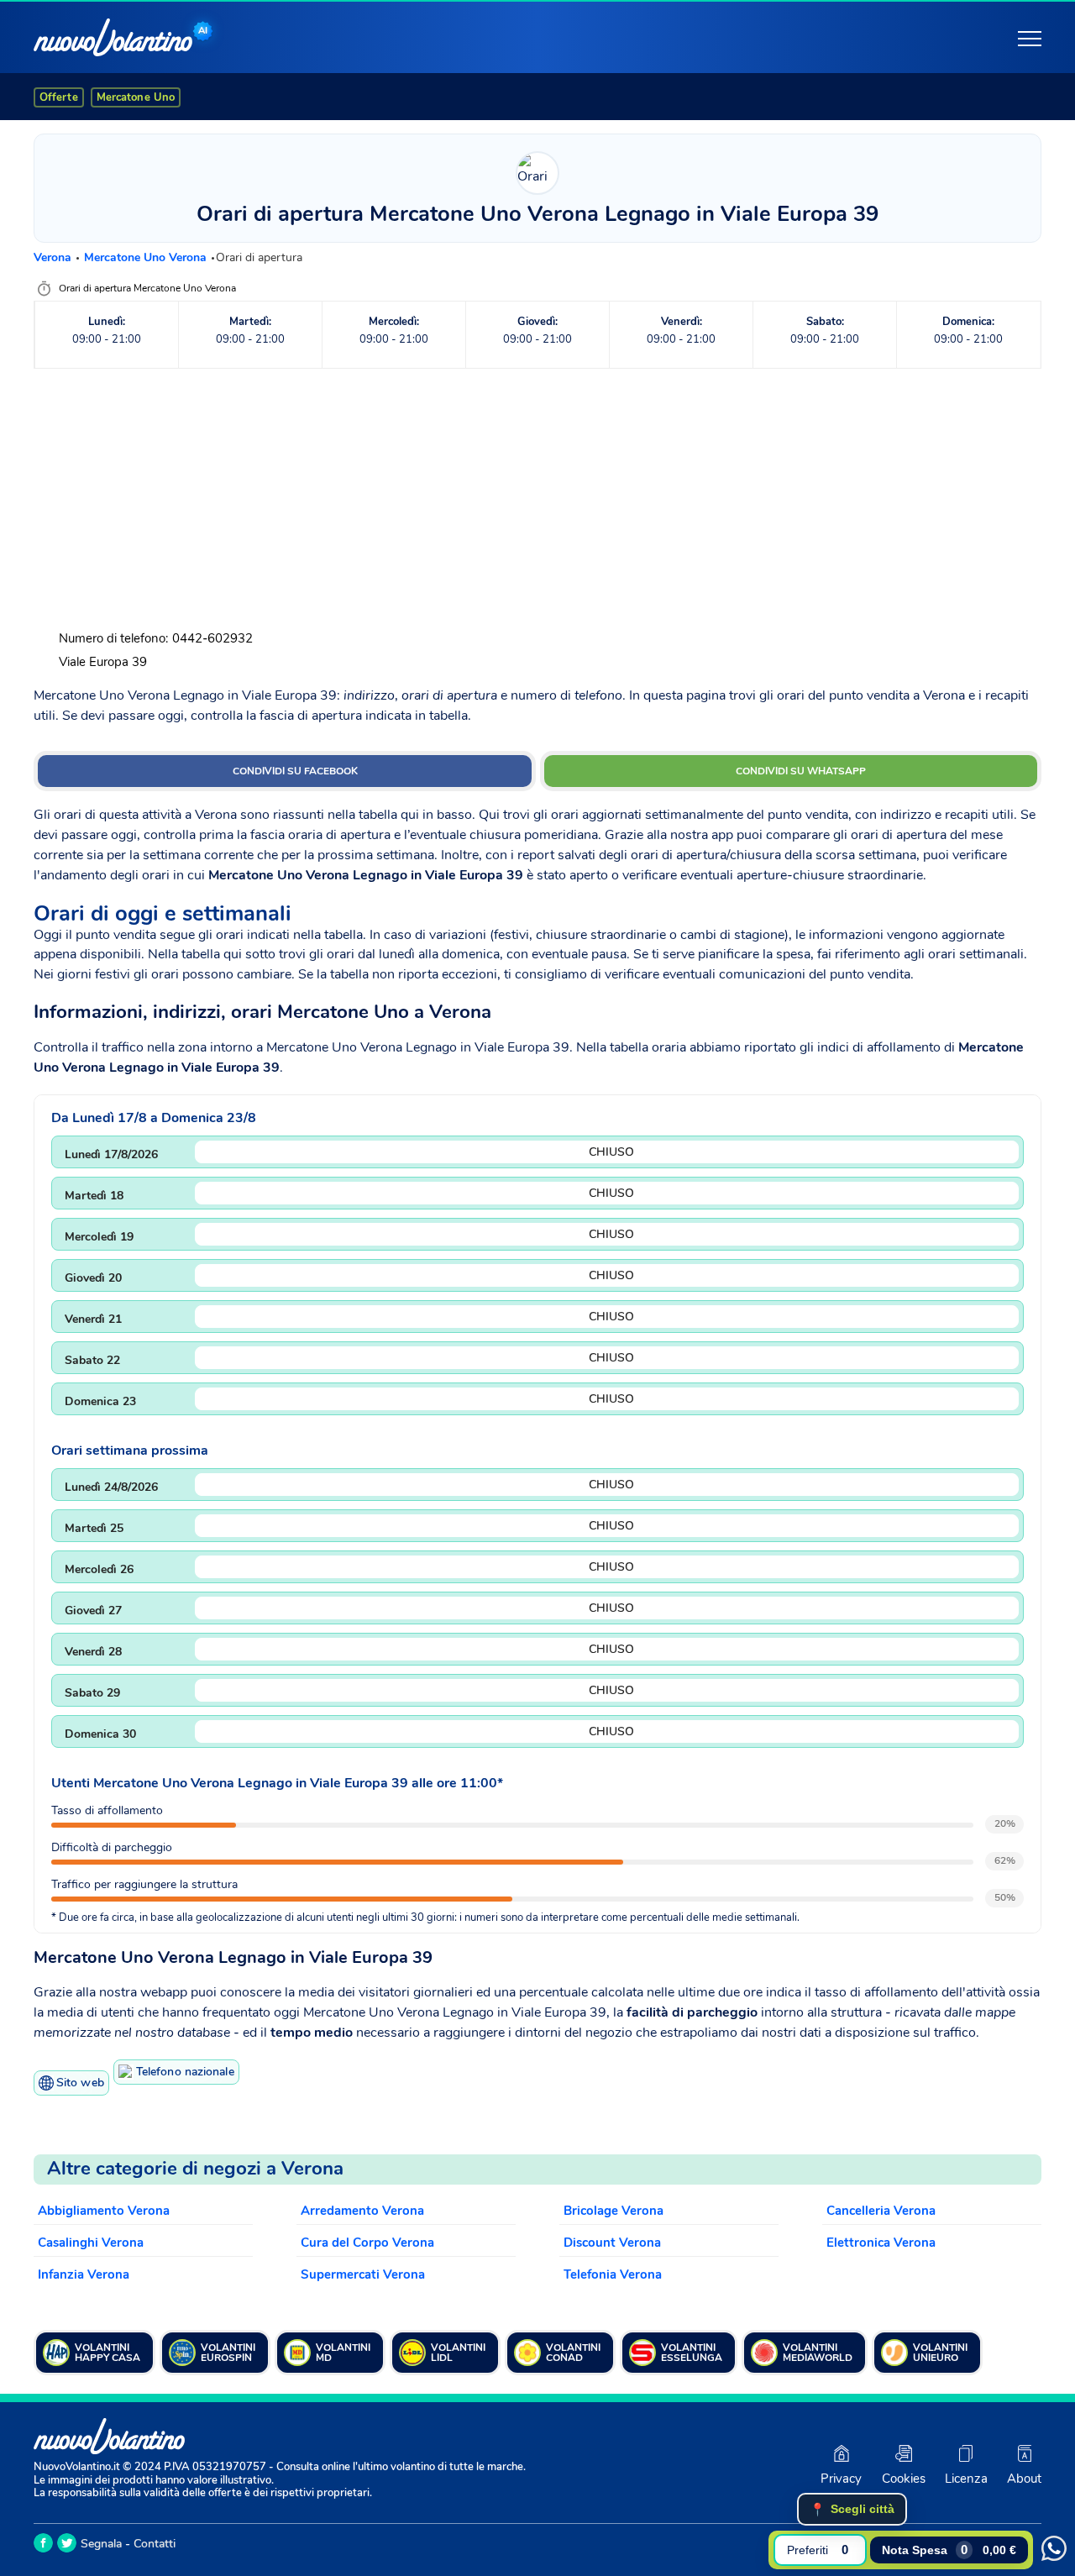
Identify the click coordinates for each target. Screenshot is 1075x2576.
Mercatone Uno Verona (147, 257)
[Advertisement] (537, 499)
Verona (54, 257)
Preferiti (818, 2550)
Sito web (80, 2083)
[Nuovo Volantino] (113, 37)
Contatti (155, 2544)
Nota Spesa (949, 2550)
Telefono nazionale (185, 2072)
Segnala (101, 2544)
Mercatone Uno (136, 97)
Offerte (59, 97)
